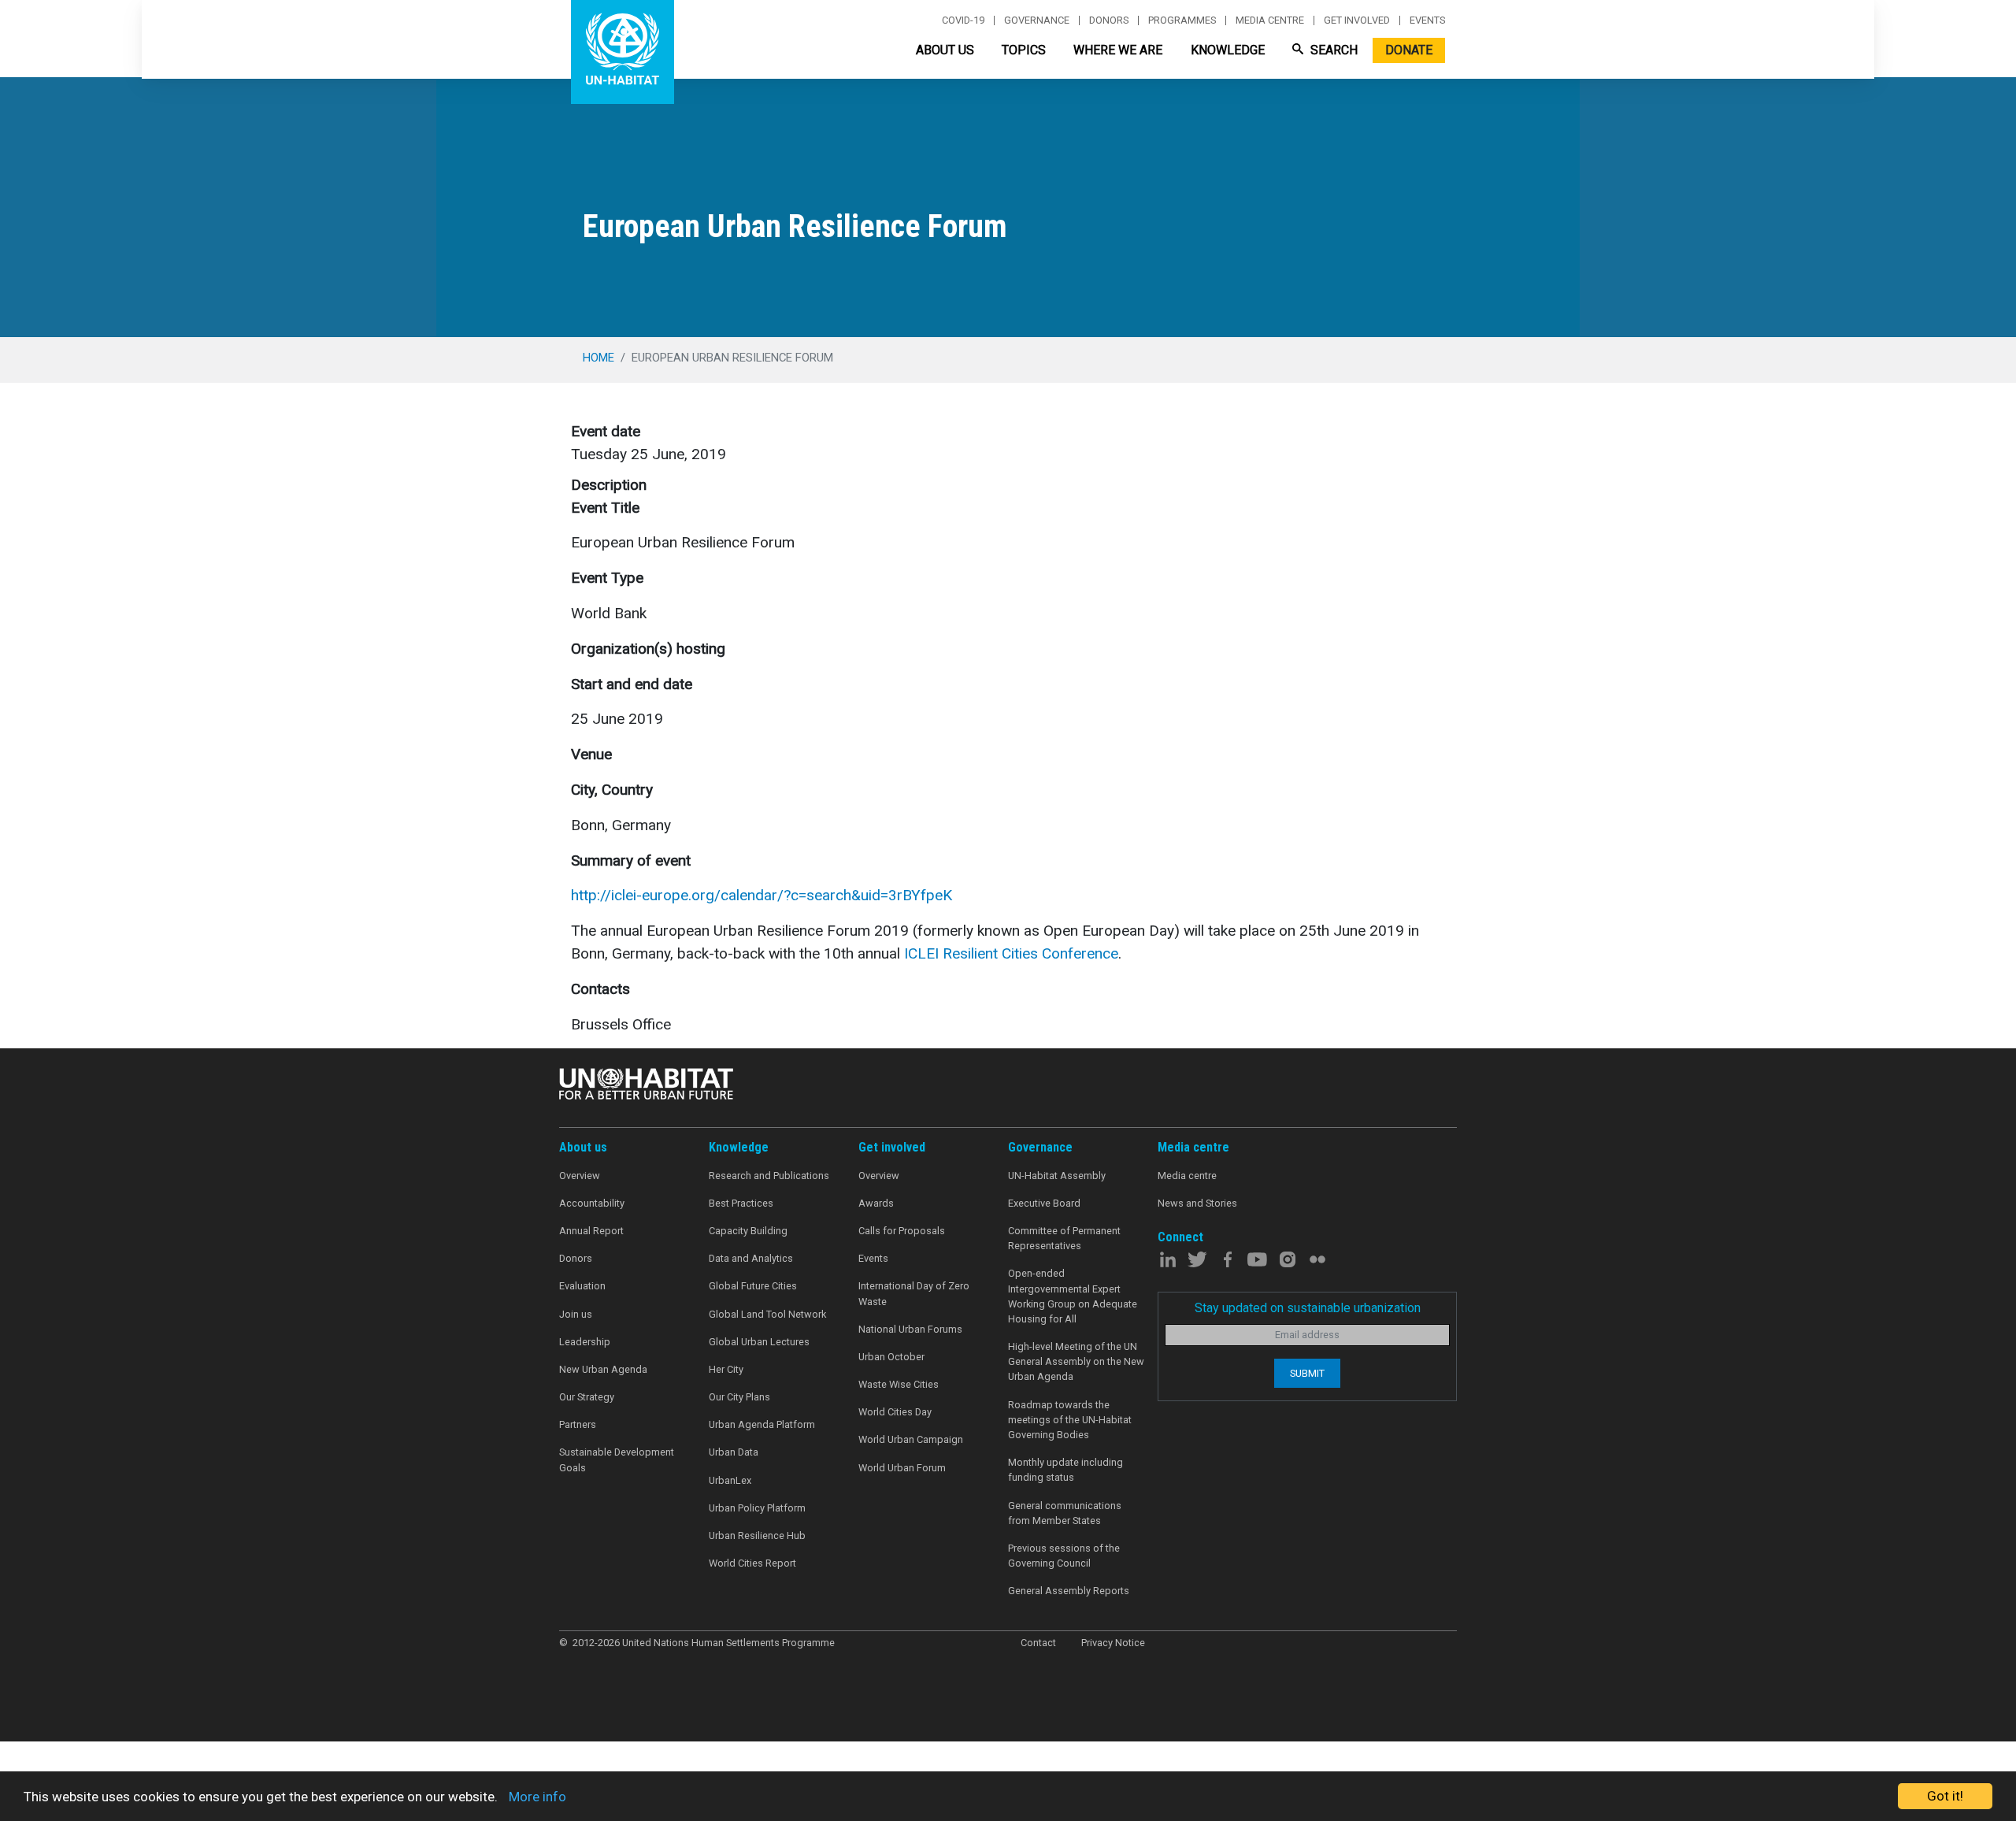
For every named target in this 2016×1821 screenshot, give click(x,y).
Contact (1038, 1643)
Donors (1109, 20)
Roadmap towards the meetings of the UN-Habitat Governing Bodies (1070, 1420)
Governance (1037, 20)
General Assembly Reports (1069, 1591)
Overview (580, 1176)
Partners (578, 1424)
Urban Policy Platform (757, 1508)
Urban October (891, 1357)
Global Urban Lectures (759, 1342)
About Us (945, 50)
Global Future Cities (753, 1286)
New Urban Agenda (603, 1369)
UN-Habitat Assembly (1057, 1176)
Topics (1024, 50)
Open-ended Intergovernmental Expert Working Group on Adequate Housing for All (1073, 1296)
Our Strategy (587, 1397)
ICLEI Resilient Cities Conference (1011, 953)
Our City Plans (739, 1397)
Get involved (1357, 20)
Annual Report (591, 1231)
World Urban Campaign (911, 1439)
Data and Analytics (751, 1258)
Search (1332, 50)
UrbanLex (730, 1480)
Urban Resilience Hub (757, 1535)
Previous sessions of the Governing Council (1064, 1556)
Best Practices (741, 1203)
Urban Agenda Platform (762, 1424)
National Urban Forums (910, 1329)
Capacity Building (748, 1231)
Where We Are (1118, 50)
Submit (1307, 1373)
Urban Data (734, 1452)
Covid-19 (963, 20)
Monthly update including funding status (1065, 1470)
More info (537, 1797)
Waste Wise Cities (899, 1384)
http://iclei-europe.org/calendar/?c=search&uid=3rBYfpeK (762, 895)
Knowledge (1228, 50)
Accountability (592, 1203)
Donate (1409, 50)
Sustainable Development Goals (617, 1459)
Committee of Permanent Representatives (1064, 1238)
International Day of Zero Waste (914, 1293)
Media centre (1270, 20)
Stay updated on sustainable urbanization (1308, 1308)
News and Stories (1197, 1203)
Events (1427, 20)
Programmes (1182, 20)
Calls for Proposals (902, 1231)
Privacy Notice (1113, 1643)
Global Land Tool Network (767, 1314)
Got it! (1945, 1796)
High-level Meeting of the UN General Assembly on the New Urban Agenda (1076, 1361)
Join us (576, 1314)
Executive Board (1044, 1203)
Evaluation (582, 1286)
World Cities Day (895, 1412)
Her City (726, 1369)
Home (598, 358)
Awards (876, 1203)
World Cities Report (752, 1563)
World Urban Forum (902, 1468)
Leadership (585, 1342)
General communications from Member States (1065, 1513)
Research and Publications (769, 1176)
